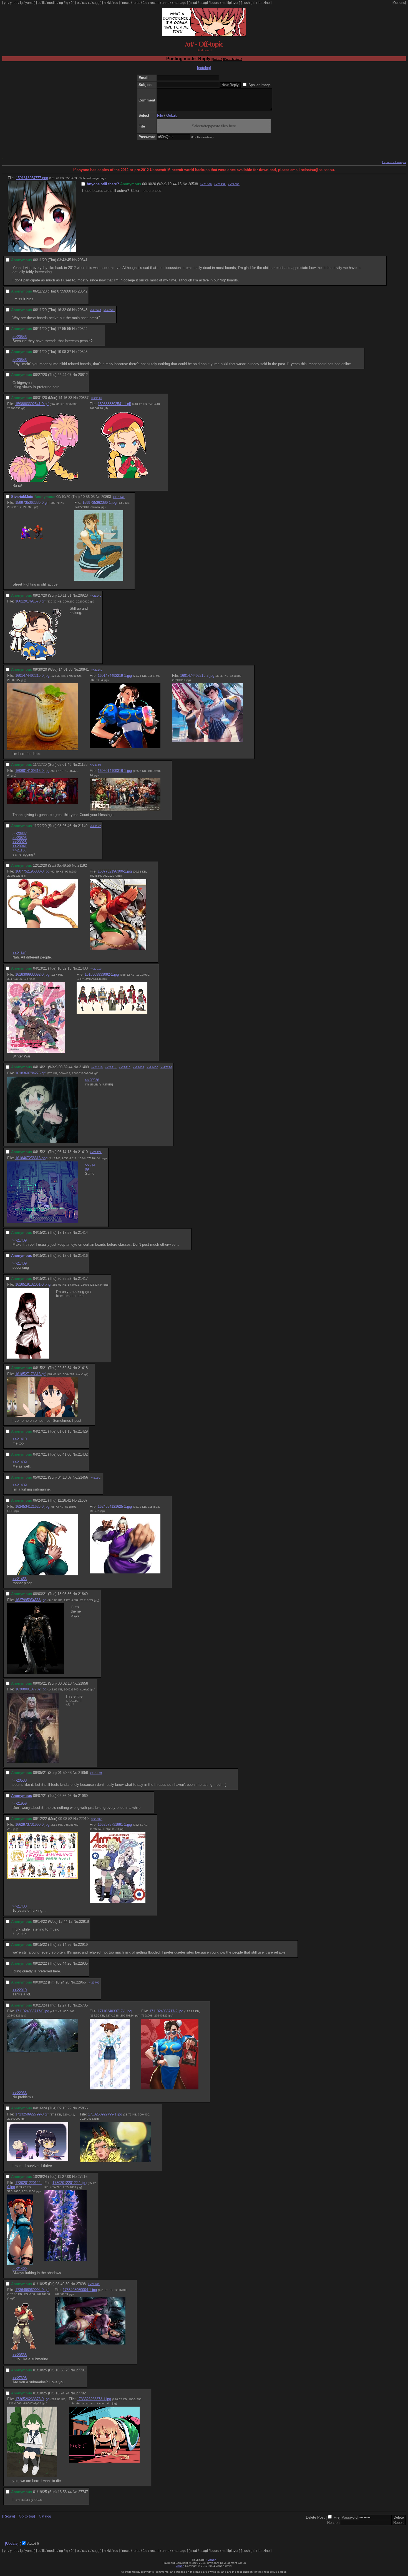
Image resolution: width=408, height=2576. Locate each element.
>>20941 (20, 846)
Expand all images (394, 162)
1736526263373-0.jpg (32, 2399)
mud (194, 3)
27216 (83, 2177)
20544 (83, 329)
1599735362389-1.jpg (100, 503)
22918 (84, 1922)
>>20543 (20, 337)
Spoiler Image (260, 85)
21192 (82, 865)
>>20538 (92, 1080)
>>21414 (111, 1067)
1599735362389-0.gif (32, 503)
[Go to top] (26, 2516)
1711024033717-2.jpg (166, 2011)
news (126, 3)
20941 (84, 669)
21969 (83, 1796)
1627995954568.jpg (31, 1600)
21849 (83, 1594)
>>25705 (94, 1983)
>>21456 (152, 1067)
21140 (83, 826)
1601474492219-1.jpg (115, 676)
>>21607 (96, 1478)
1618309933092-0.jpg (32, 974)
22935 (83, 1963)
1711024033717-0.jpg (32, 2011)
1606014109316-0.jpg (32, 771)
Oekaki (172, 115)
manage (180, 3)
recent (155, 3)
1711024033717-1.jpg (115, 2011)
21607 (83, 1500)
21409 (84, 1067)
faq (145, 3)
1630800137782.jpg (31, 1689)
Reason (333, 2523)
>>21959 (220, 184)
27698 (81, 2284)
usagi (204, 3)
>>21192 (95, 826)
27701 (81, 2370)
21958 (83, 1683)
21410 (83, 1152)
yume (29, 3)
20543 (83, 310)
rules (136, 3)
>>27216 (166, 1067)
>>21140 (96, 398)
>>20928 (20, 842)
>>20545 (109, 310)
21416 (83, 1256)
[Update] (12, 2543)
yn (6, 3)
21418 (83, 1368)
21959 (83, 1773)
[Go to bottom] (233, 59)
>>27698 (234, 184)
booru (215, 3)
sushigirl (249, 3)
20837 (84, 398)
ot (78, 3)
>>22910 (96, 969)
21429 (83, 1431)
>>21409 (206, 184)
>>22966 (97, 1819)
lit (43, 3)
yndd (14, 3)
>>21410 (97, 1067)
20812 (83, 375)
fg (21, 3)
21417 (83, 1279)
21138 (83, 765)
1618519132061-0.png (33, 1284)
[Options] (399, 3)
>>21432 (138, 1067)
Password (350, 2517)
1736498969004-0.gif (32, 2290)
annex (167, 3)
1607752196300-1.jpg (115, 871)
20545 (83, 352)
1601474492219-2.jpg (197, 676)
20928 (83, 595)
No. (185, 184)
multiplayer (230, 3)
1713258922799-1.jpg (105, 2114)
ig (67, 3)
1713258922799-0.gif (32, 2114)
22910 (84, 1819)
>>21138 (19, 850)
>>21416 (125, 1067)
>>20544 (95, 310)
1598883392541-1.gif (114, 404)
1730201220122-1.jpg (70, 2183)
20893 (106, 497)
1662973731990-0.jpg (32, 1824)
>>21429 (96, 1152)
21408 (83, 968)
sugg (96, 3)
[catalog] (204, 68)
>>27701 (94, 2284)
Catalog (45, 2516)
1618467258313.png (31, 1158)
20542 (83, 291)
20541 (83, 260)
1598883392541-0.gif (32, 404)
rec (116, 3)
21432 (83, 1454)
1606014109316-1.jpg (115, 771)
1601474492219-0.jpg (32, 676)
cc (84, 3)
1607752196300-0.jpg (32, 871)
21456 (83, 1477)
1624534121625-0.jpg (32, 1506)
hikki (107, 3)
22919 (83, 1945)
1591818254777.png (32, 178)
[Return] (217, 59)
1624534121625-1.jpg (115, 1506)
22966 (81, 1982)
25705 (83, 2005)
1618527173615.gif (30, 1374)
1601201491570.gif (30, 601)
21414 (83, 1233)
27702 (81, 2393)
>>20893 (20, 838)
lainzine (264, 3)
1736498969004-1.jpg (80, 2290)
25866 (83, 2108)
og (61, 3)
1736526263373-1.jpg (94, 2399)
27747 (83, 2492)
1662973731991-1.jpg (115, 1824)
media (52, 3)
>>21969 (96, 1773)
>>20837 (20, 834)
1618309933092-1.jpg (102, 974)
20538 (193, 184)
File (160, 115)
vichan (212, 2560)
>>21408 (20, 1906)
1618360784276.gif (30, 1073)
